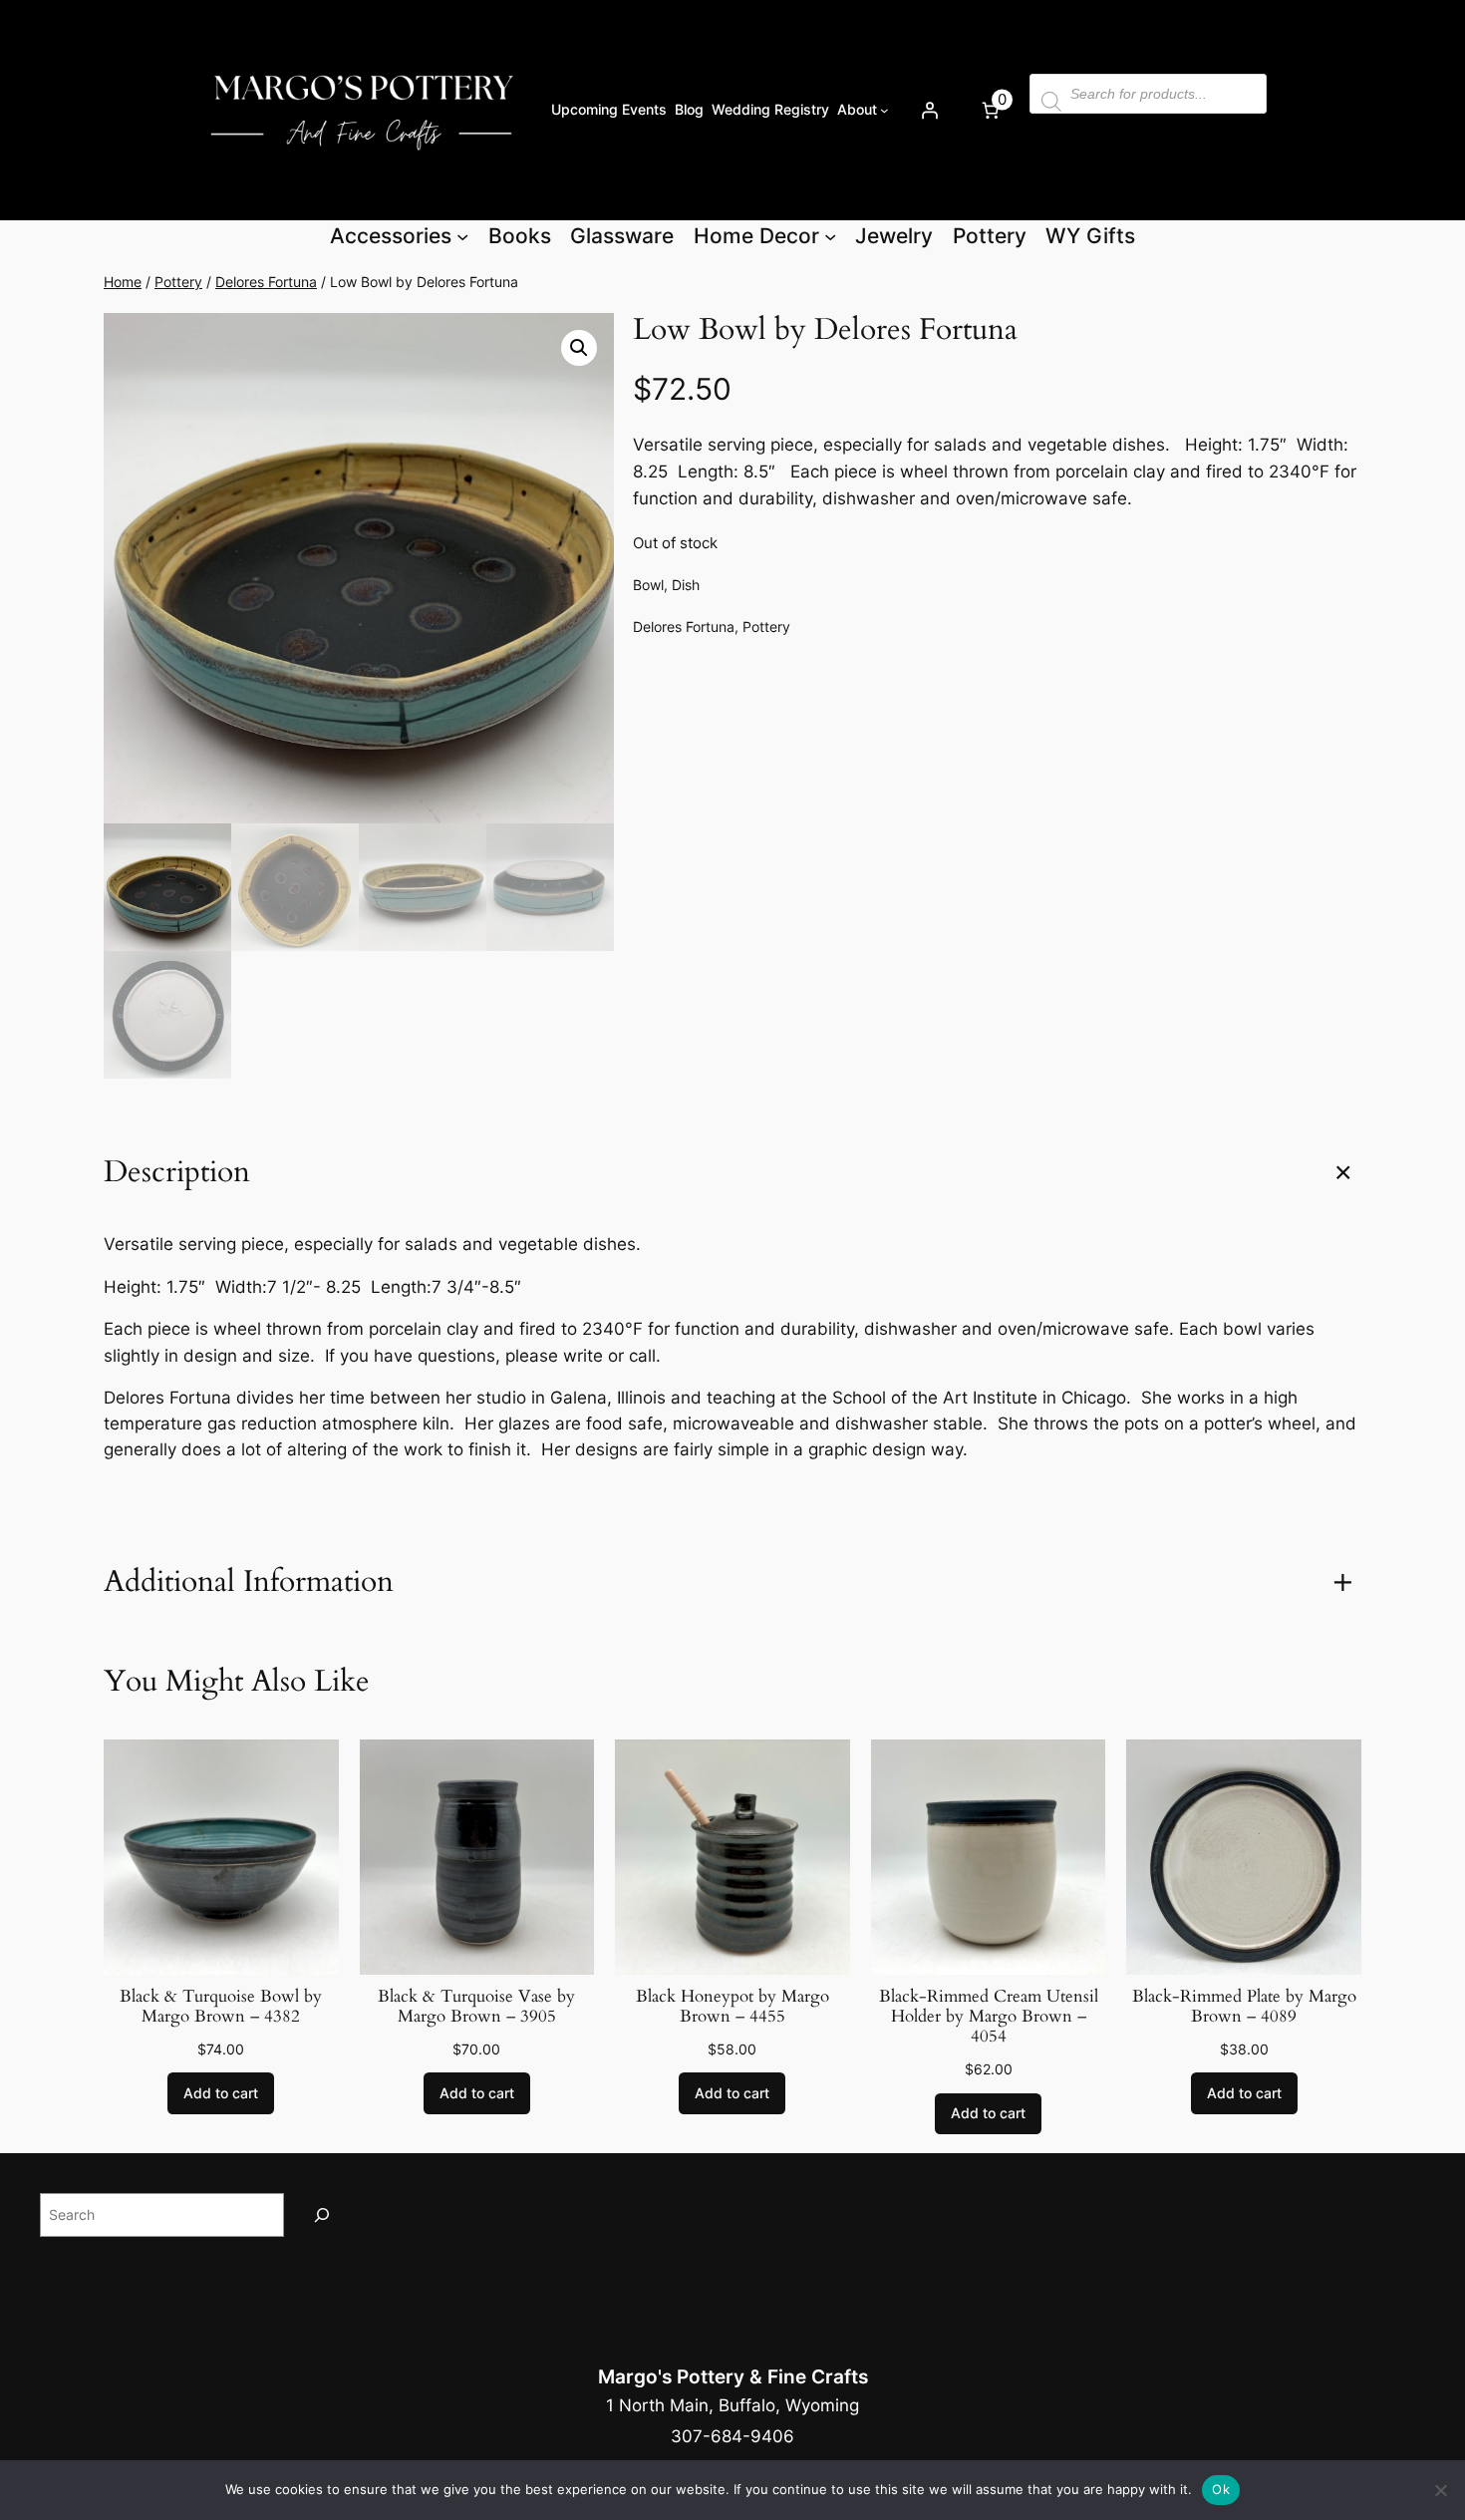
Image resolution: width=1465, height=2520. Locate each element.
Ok (1221, 2489)
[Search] (322, 2214)
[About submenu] (884, 110)
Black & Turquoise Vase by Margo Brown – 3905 (476, 2007)
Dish (686, 585)
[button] (579, 348)
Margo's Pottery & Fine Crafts (733, 2376)
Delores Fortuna (266, 282)
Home (123, 282)
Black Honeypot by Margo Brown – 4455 (732, 2007)
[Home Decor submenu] (830, 236)
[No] (1440, 2490)
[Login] (929, 110)
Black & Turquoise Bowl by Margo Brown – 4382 (221, 2007)
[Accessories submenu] (462, 236)
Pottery (178, 282)
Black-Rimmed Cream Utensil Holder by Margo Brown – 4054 (989, 2017)
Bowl (648, 585)
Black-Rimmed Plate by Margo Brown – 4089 (1244, 2007)
